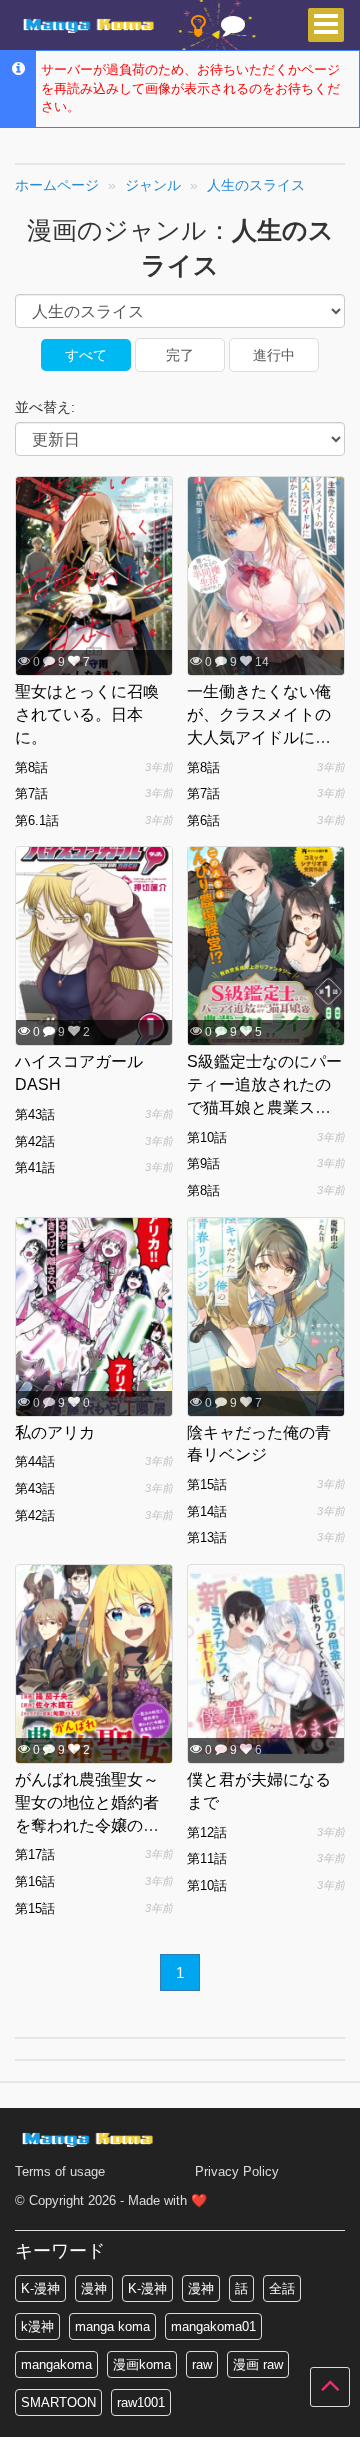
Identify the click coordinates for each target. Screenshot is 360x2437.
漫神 (94, 2288)
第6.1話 (37, 820)
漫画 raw (258, 2364)
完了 (180, 355)
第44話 (35, 1461)
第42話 (35, 1141)
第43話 (35, 1114)
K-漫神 (40, 2288)
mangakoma (56, 2364)
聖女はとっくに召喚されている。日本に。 (87, 714)
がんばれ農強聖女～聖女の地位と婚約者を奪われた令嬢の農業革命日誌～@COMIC (87, 1825)
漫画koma (142, 2364)
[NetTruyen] (91, 26)
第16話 (35, 1881)
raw (202, 2364)
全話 (282, 2288)
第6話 (203, 820)
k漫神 (37, 2326)
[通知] (233, 30)
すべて (86, 355)
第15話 (207, 1484)
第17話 (35, 1854)
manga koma (112, 2326)
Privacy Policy (237, 2171)
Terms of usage (60, 2171)
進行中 (274, 355)
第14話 (207, 1511)
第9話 (203, 1163)
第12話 (207, 1832)
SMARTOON (58, 2402)
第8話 (31, 767)
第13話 (207, 1537)
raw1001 (141, 2402)
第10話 (207, 1137)
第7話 (31, 793)
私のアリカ (55, 1432)
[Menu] (326, 25)
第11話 (207, 1858)
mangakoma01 (213, 2326)
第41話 (35, 1167)
